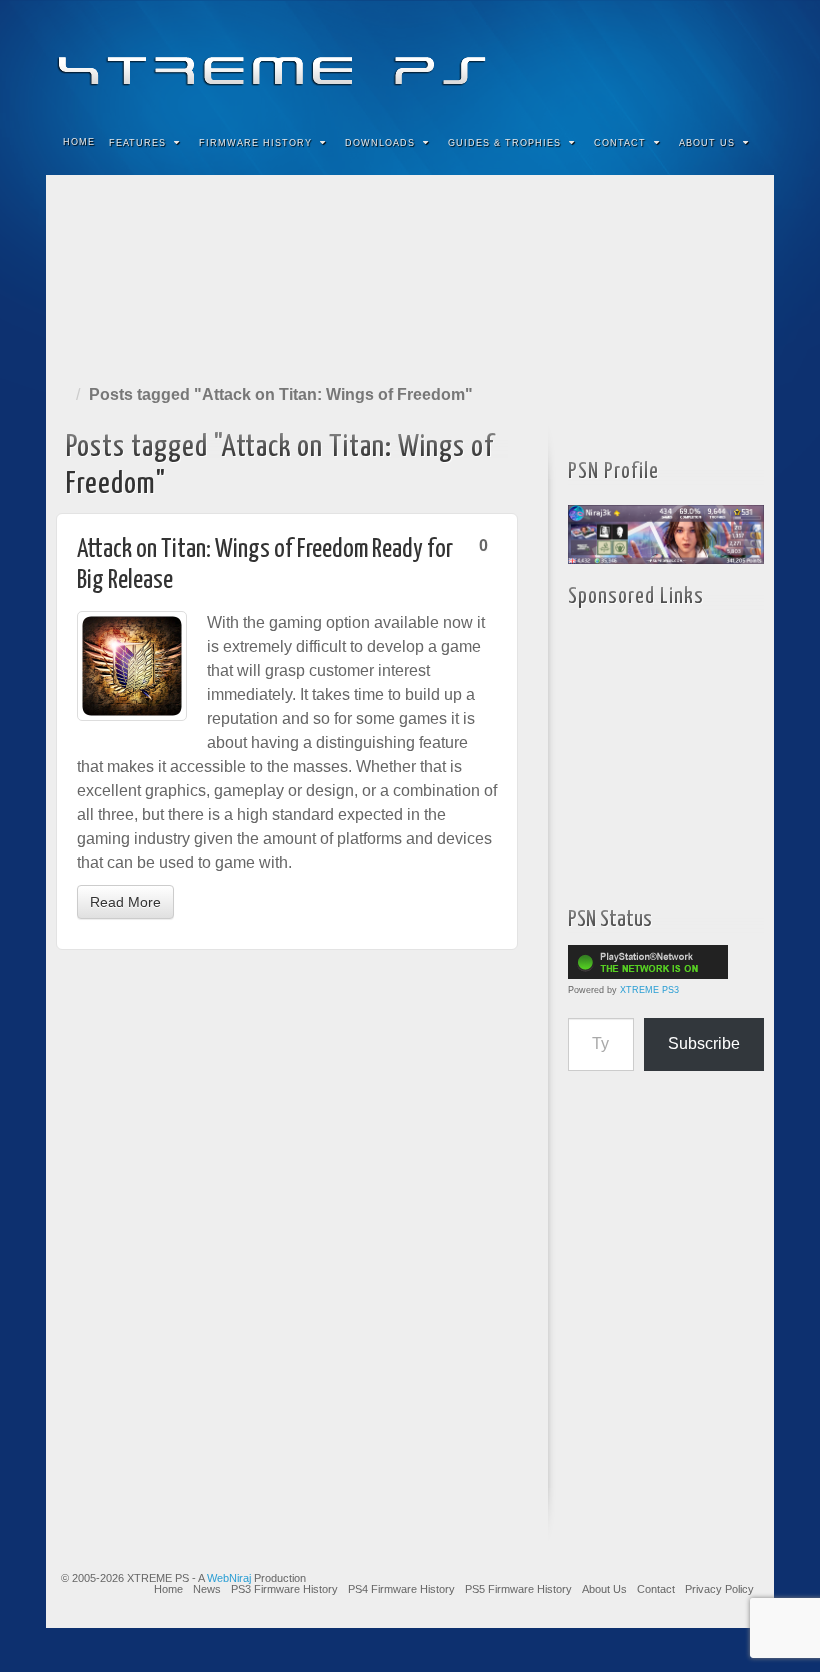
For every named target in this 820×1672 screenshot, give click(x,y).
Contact (620, 143)
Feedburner (637, 58)
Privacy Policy (719, 1589)
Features (137, 143)
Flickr (664, 58)
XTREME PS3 (649, 990)
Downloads (380, 143)
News (207, 1589)
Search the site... (746, 143)
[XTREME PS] (410, 57)
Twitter (691, 58)
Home (79, 142)
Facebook (610, 58)
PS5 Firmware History (518, 1589)
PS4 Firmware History (401, 1589)
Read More (125, 902)
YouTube (718, 58)
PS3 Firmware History (284, 1589)
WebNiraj (229, 1578)
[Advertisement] (410, 275)
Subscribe (704, 1043)
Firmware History (255, 143)
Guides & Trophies (504, 143)
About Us (707, 143)
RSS (745, 58)
